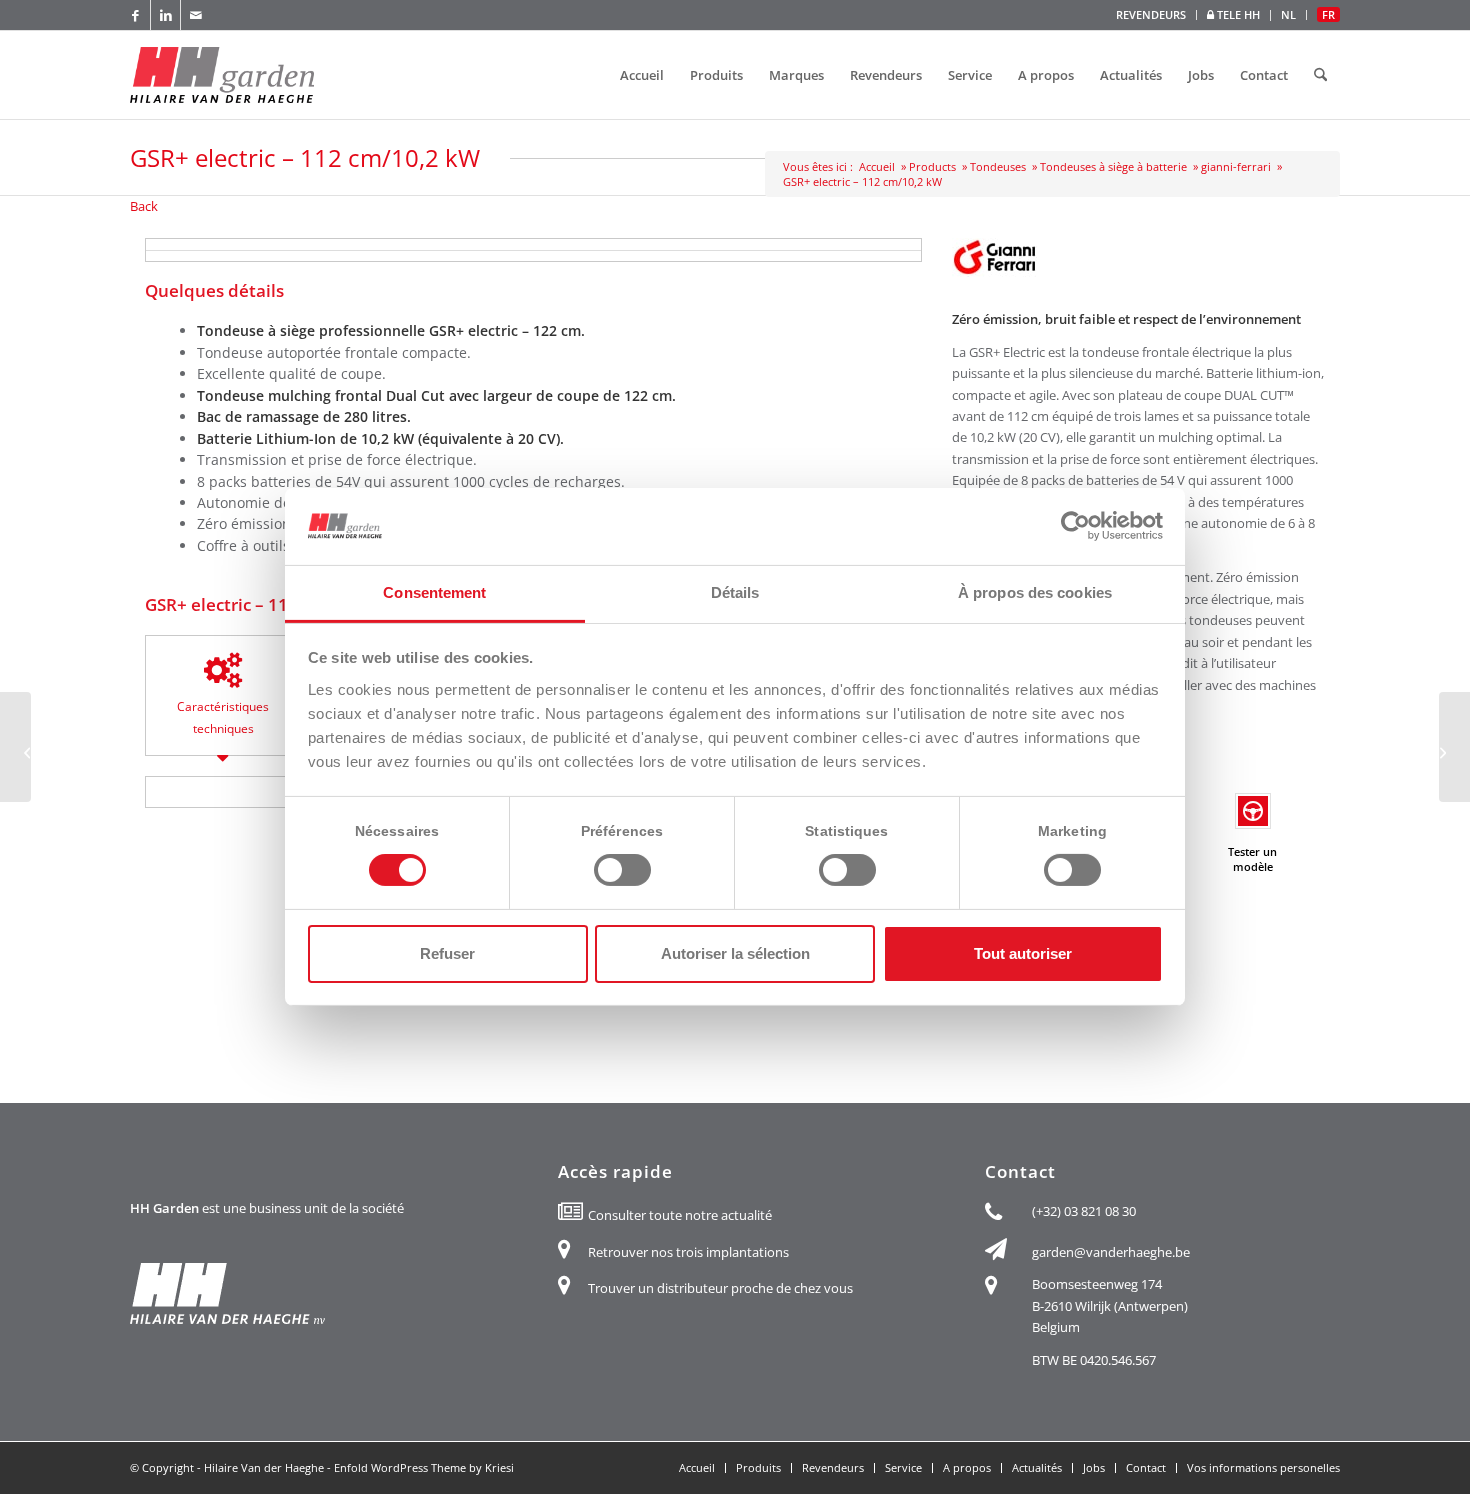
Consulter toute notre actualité (680, 1215)
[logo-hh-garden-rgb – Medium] (222, 75)
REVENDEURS (1151, 14)
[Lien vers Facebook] (135, 15)
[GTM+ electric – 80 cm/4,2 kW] (15, 747)
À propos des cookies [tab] (1035, 592)
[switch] (622, 870)
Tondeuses (998, 166)
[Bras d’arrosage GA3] (1454, 747)
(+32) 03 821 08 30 (1084, 1211)
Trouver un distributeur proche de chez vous (720, 1288)
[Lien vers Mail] (196, 15)
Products (932, 166)
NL (1288, 14)
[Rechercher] (1320, 75)
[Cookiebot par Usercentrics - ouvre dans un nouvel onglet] (1075, 526)
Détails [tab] (735, 592)
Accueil (877, 166)
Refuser (447, 953)
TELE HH (1237, 14)
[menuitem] (1151, 15)
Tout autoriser (1023, 953)
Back (144, 206)
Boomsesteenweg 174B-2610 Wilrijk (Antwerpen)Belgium (1110, 1305)
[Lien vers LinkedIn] (165, 15)
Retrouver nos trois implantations (688, 1252)
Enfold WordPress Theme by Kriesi (424, 1467)
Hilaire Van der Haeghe (264, 1467)
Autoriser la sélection (735, 953)
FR (1328, 14)
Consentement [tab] (434, 592)
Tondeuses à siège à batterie (1113, 166)
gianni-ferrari (1236, 166)
